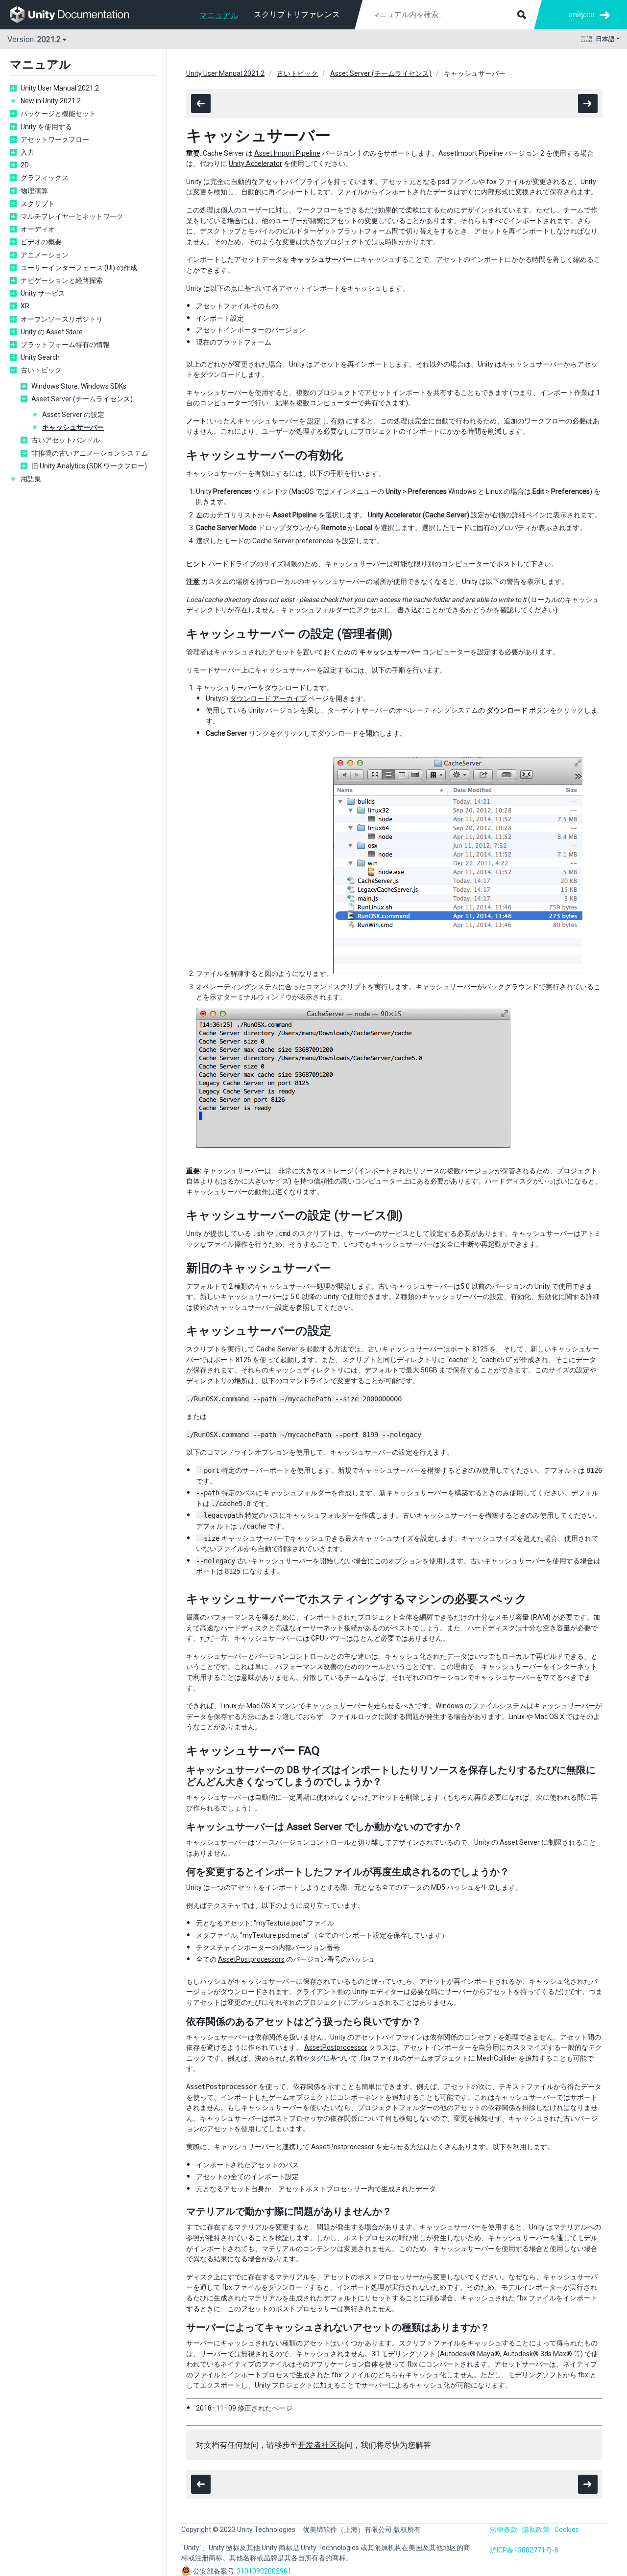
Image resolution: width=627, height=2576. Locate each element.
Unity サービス (43, 293)
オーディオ (38, 229)
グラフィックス (45, 178)
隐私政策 (536, 2530)
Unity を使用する (46, 127)
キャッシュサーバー (73, 427)
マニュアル (219, 15)
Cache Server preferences (293, 541)
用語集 (31, 479)
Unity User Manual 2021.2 (60, 88)
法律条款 (504, 2530)
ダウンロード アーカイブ (268, 698)
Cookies (567, 2530)
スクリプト (38, 204)
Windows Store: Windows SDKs (79, 386)
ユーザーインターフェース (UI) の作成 (79, 268)
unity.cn (581, 14)
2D (25, 165)
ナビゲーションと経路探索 (62, 280)
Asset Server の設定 (73, 415)
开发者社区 (317, 2445)
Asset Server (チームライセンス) (82, 399)
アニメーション (45, 255)
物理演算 (34, 191)
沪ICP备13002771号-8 (524, 2550)
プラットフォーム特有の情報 (65, 345)
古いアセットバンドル (66, 440)
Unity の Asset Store (52, 332)
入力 (27, 152)
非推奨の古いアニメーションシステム (90, 453)
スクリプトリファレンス (297, 14)
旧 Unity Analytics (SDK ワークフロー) (89, 466)
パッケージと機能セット (58, 114)
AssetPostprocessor (336, 2047)
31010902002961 (264, 2571)
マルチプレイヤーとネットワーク (72, 216)
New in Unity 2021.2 (51, 101)
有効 (338, 421)
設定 (314, 421)
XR (25, 306)
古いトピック (41, 370)
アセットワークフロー (55, 139)
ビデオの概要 (41, 242)
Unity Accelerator (255, 163)
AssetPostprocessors (251, 1959)
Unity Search (40, 357)
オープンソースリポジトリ (62, 319)
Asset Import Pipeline (287, 153)
